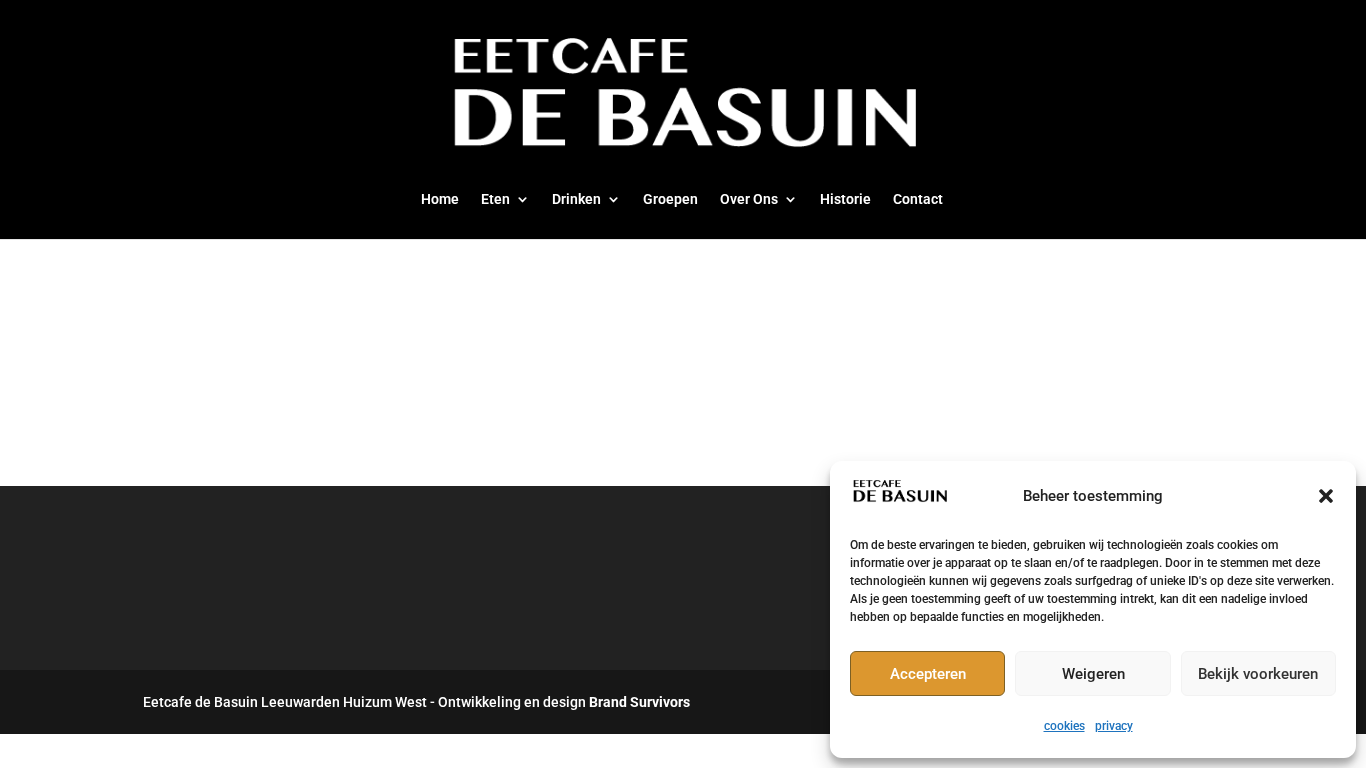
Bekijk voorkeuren (1258, 674)
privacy (1114, 726)
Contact (918, 199)
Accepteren (928, 674)
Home (440, 199)
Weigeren (1093, 674)
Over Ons (749, 199)
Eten (495, 199)
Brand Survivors (639, 702)
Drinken (576, 199)
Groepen (670, 199)
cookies (1064, 726)
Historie (845, 199)
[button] (1326, 496)
